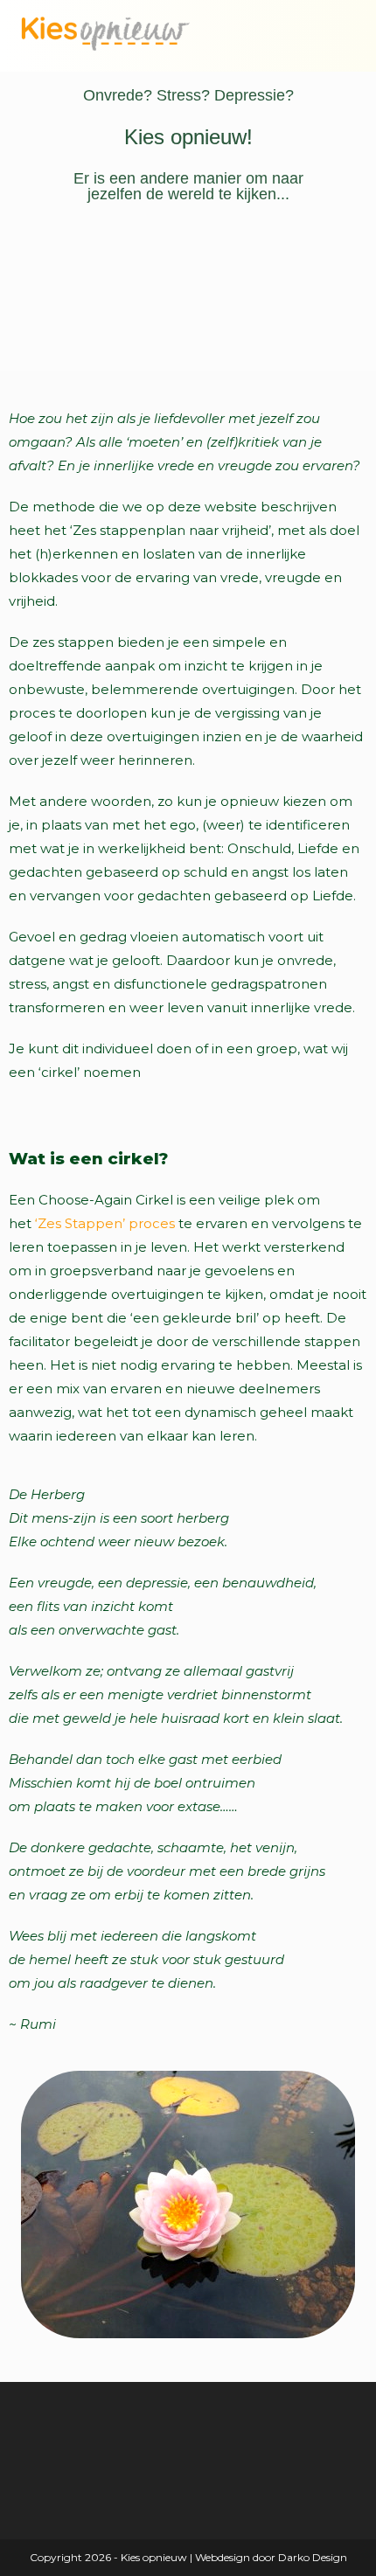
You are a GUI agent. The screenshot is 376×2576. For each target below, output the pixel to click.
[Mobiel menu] (341, 39)
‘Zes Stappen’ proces (105, 1223)
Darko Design (313, 2557)
